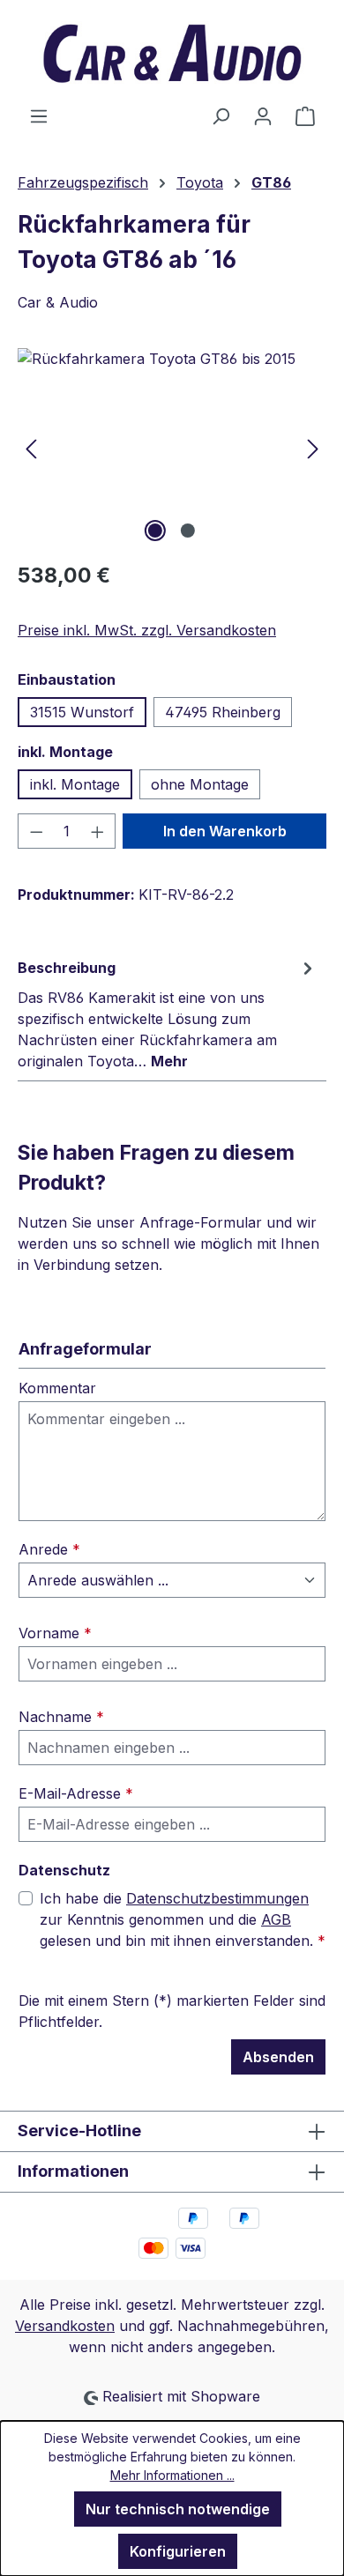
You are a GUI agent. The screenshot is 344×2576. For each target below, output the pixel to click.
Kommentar (57, 1388)
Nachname (61, 1717)
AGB (276, 1919)
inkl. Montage (75, 784)
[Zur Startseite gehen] (172, 52)
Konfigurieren (178, 2551)
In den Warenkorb (225, 831)
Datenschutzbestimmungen (217, 1898)
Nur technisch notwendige (178, 2509)
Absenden (278, 2057)
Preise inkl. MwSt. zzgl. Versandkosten (147, 630)
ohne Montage (200, 784)
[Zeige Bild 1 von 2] (155, 531)
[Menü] (39, 115)
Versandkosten (65, 2326)
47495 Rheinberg (223, 712)
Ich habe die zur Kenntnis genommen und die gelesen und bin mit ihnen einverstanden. (183, 1919)
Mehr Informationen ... (172, 2475)
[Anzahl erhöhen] (98, 831)
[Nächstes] (313, 447)
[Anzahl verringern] (36, 831)
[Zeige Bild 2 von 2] (188, 531)
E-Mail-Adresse (76, 1793)
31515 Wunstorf (82, 712)
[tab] (168, 1013)
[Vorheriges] (31, 447)
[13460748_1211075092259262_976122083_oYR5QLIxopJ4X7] (172, 447)
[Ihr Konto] (263, 115)
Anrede (49, 1549)
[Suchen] (221, 115)
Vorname (55, 1633)
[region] (172, 447)
